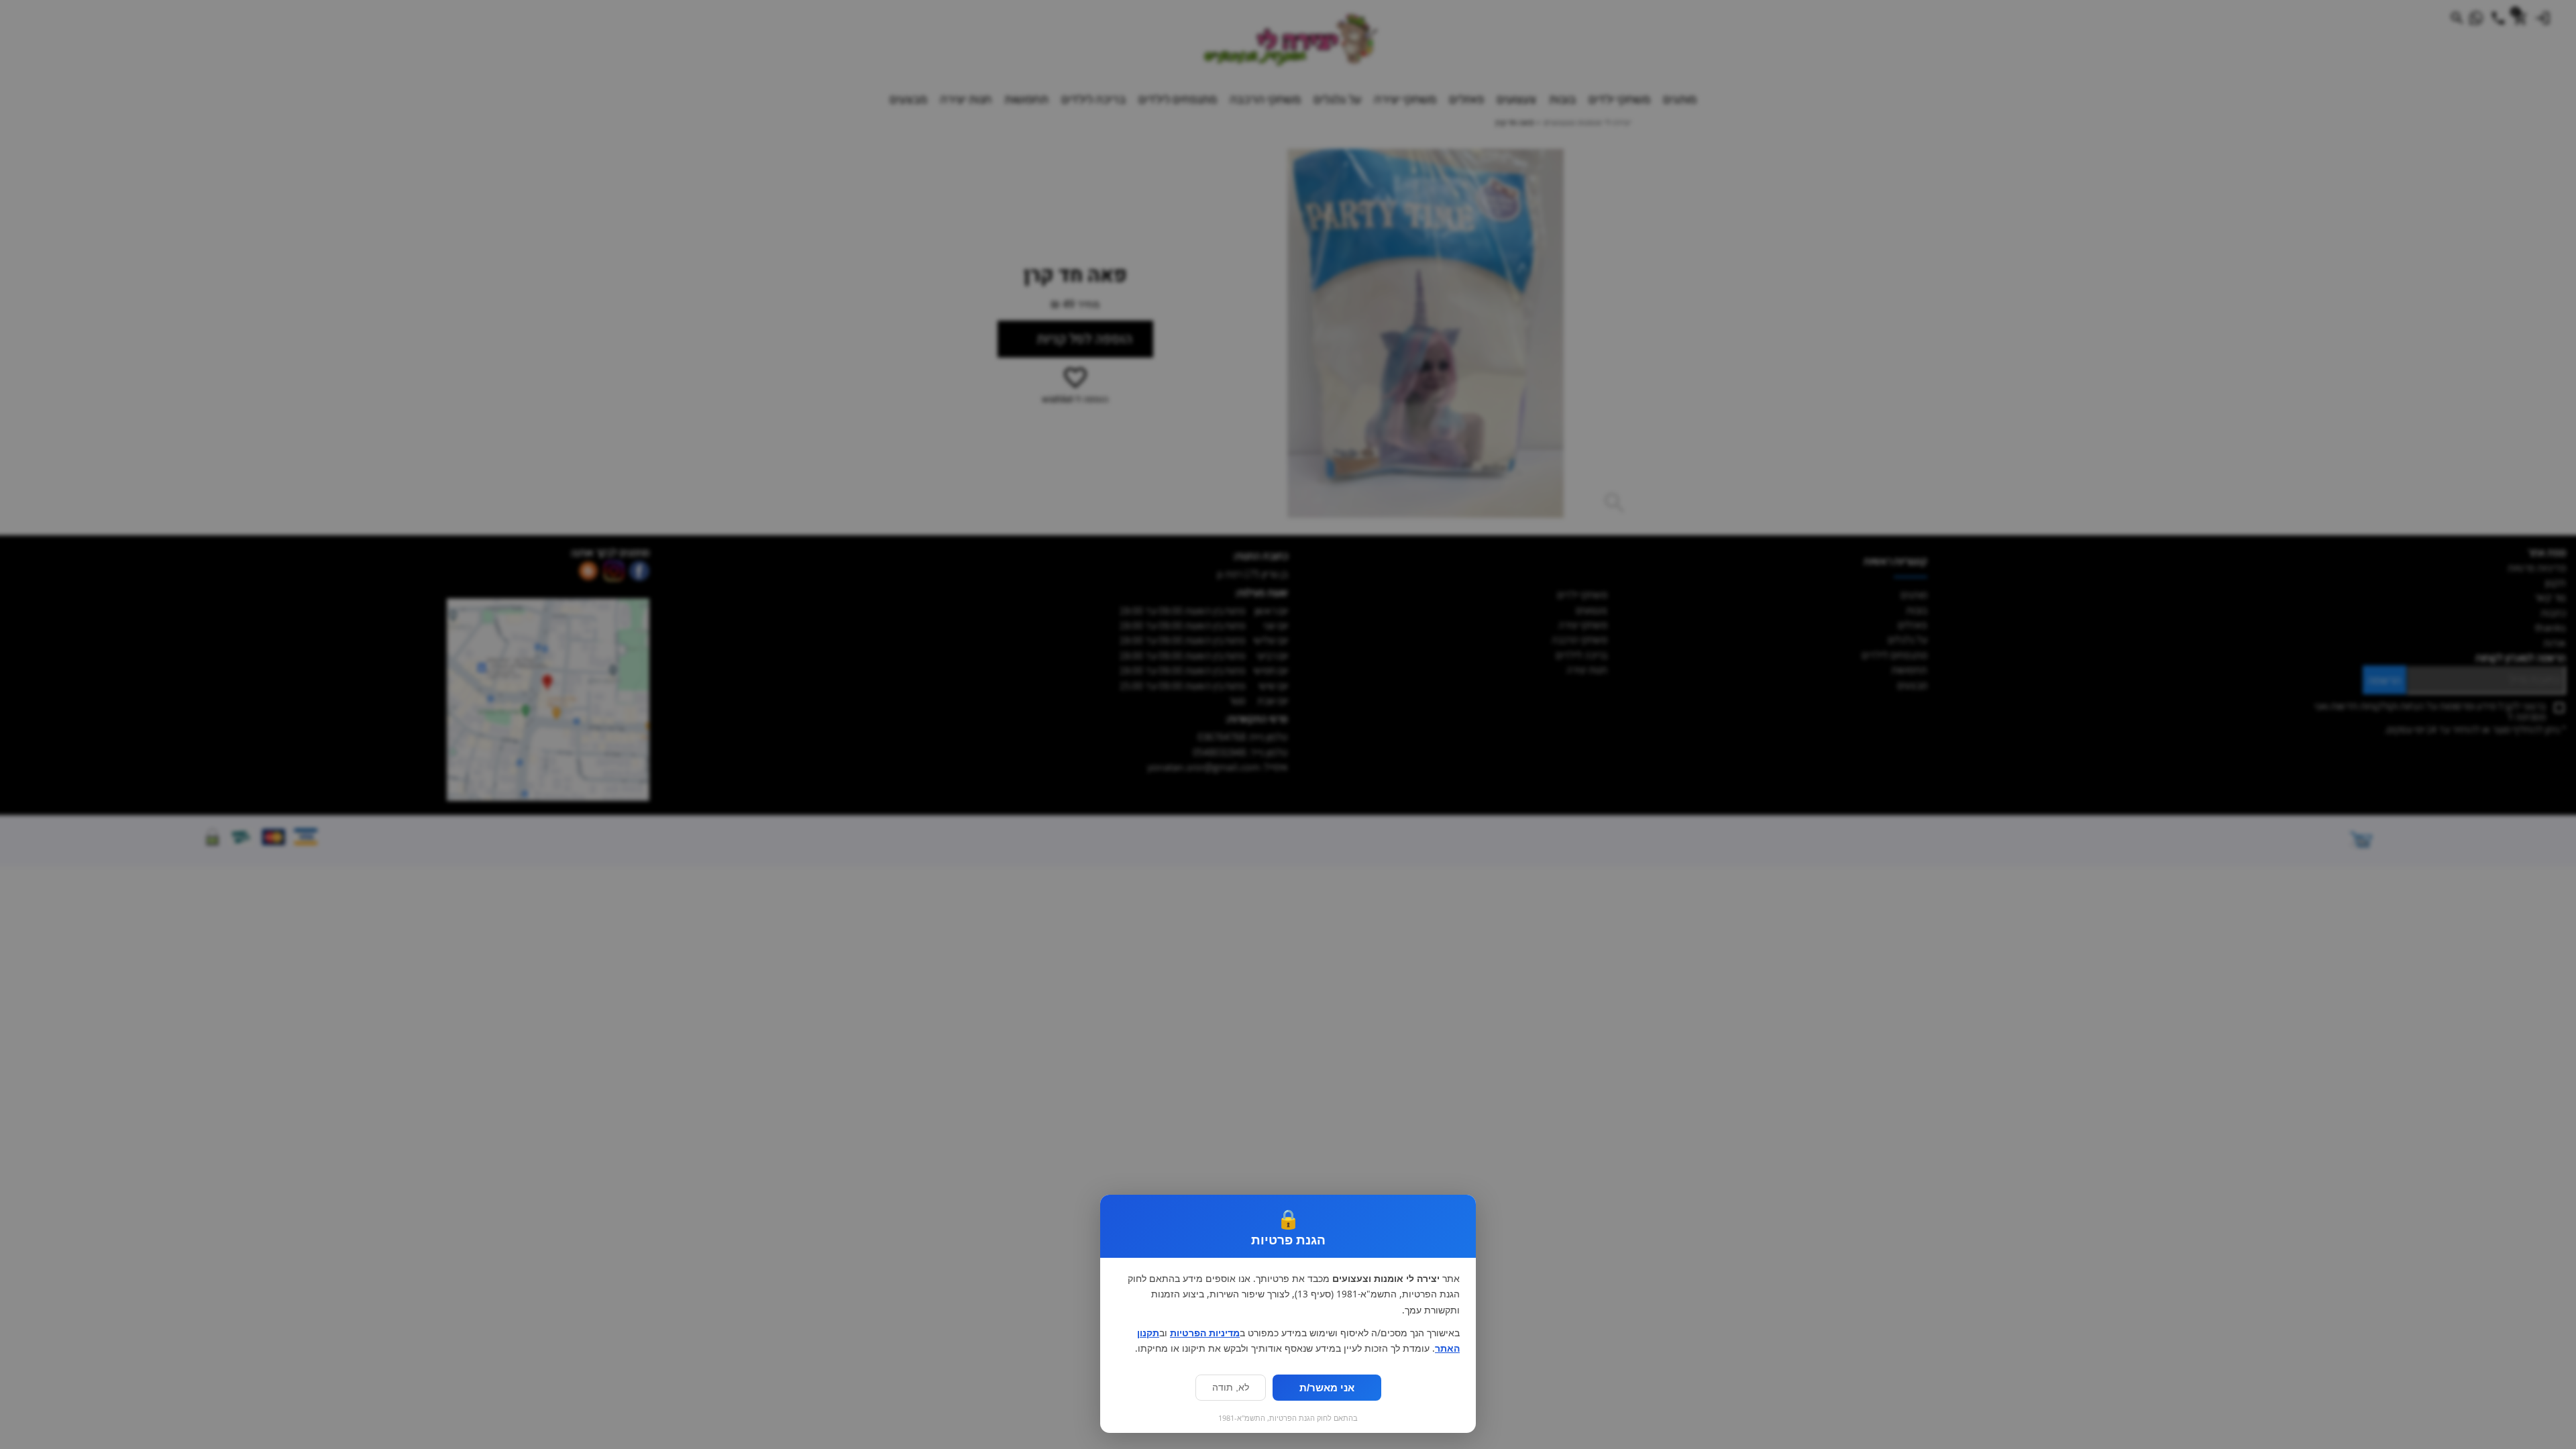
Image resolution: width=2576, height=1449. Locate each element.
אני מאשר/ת (1327, 1388)
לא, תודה (1231, 1388)
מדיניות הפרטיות (1205, 1333)
